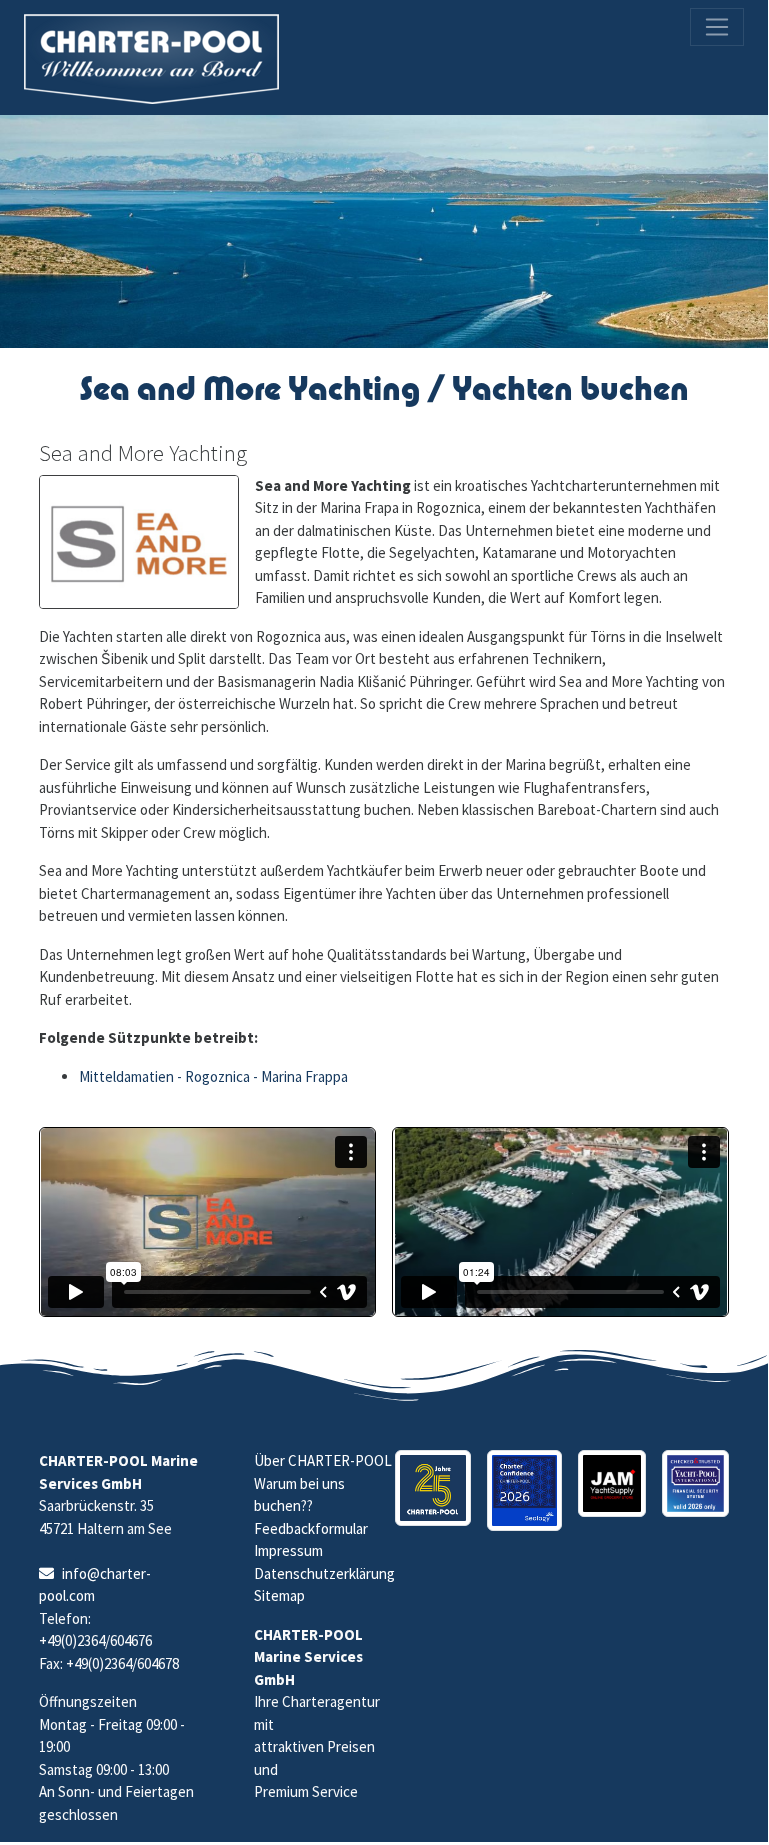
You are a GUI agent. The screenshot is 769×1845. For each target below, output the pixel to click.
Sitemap (279, 1595)
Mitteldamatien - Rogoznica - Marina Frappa (213, 1076)
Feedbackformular (311, 1528)
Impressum (288, 1550)
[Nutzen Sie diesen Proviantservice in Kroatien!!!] (612, 1483)
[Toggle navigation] (717, 27)
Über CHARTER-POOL (323, 1460)
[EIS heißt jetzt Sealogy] (525, 1490)
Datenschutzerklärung (324, 1573)
